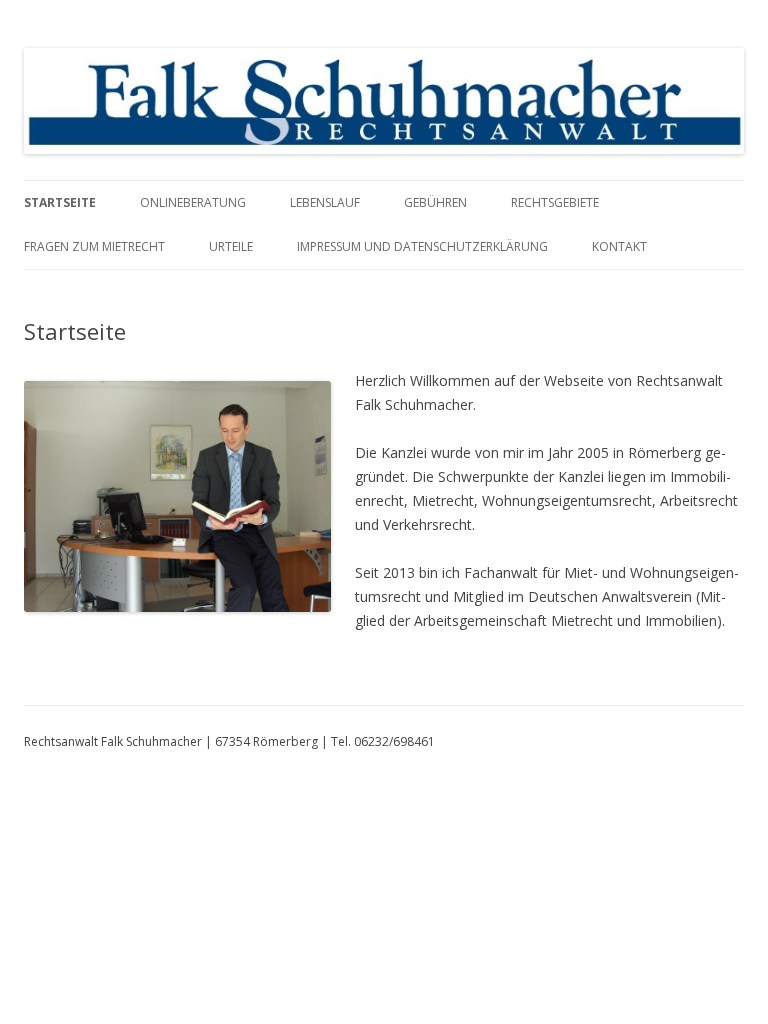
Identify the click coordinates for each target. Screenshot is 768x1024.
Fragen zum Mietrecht (94, 246)
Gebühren (435, 202)
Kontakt (619, 246)
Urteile (231, 246)
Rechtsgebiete (555, 202)
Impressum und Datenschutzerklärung (422, 246)
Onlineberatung (193, 202)
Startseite (60, 202)
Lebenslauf (325, 202)
